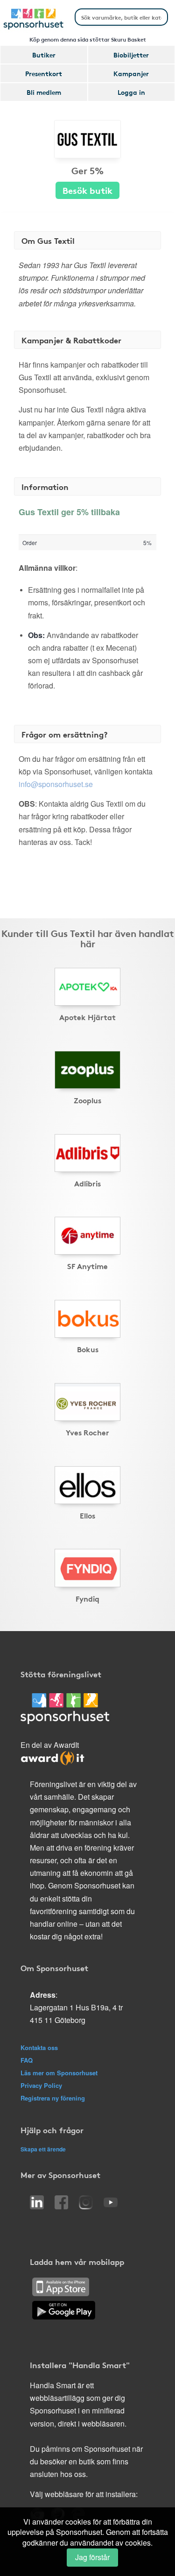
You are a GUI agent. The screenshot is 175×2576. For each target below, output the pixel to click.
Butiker (44, 55)
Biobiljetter (131, 55)
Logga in (131, 92)
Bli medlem (44, 92)
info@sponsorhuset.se (56, 784)
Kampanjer (131, 73)
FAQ (27, 2060)
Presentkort (44, 73)
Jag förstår (92, 2557)
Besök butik (87, 190)
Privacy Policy (41, 2085)
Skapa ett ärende (43, 2149)
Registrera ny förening (53, 2098)
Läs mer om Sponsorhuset (59, 2073)
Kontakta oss (39, 2047)
